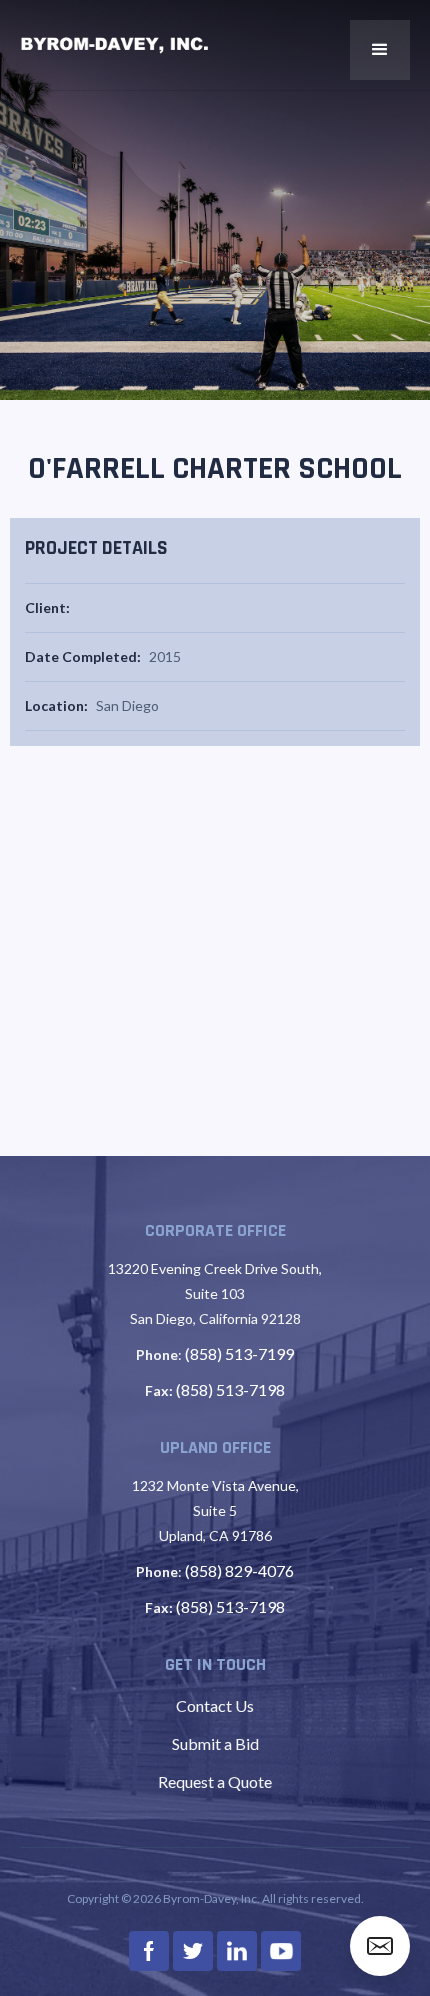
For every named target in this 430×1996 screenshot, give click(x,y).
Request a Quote (215, 1781)
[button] (380, 50)
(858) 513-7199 (239, 1353)
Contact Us (215, 1705)
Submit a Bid (215, 1743)
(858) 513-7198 (230, 1389)
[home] (115, 45)
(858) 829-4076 (239, 1570)
